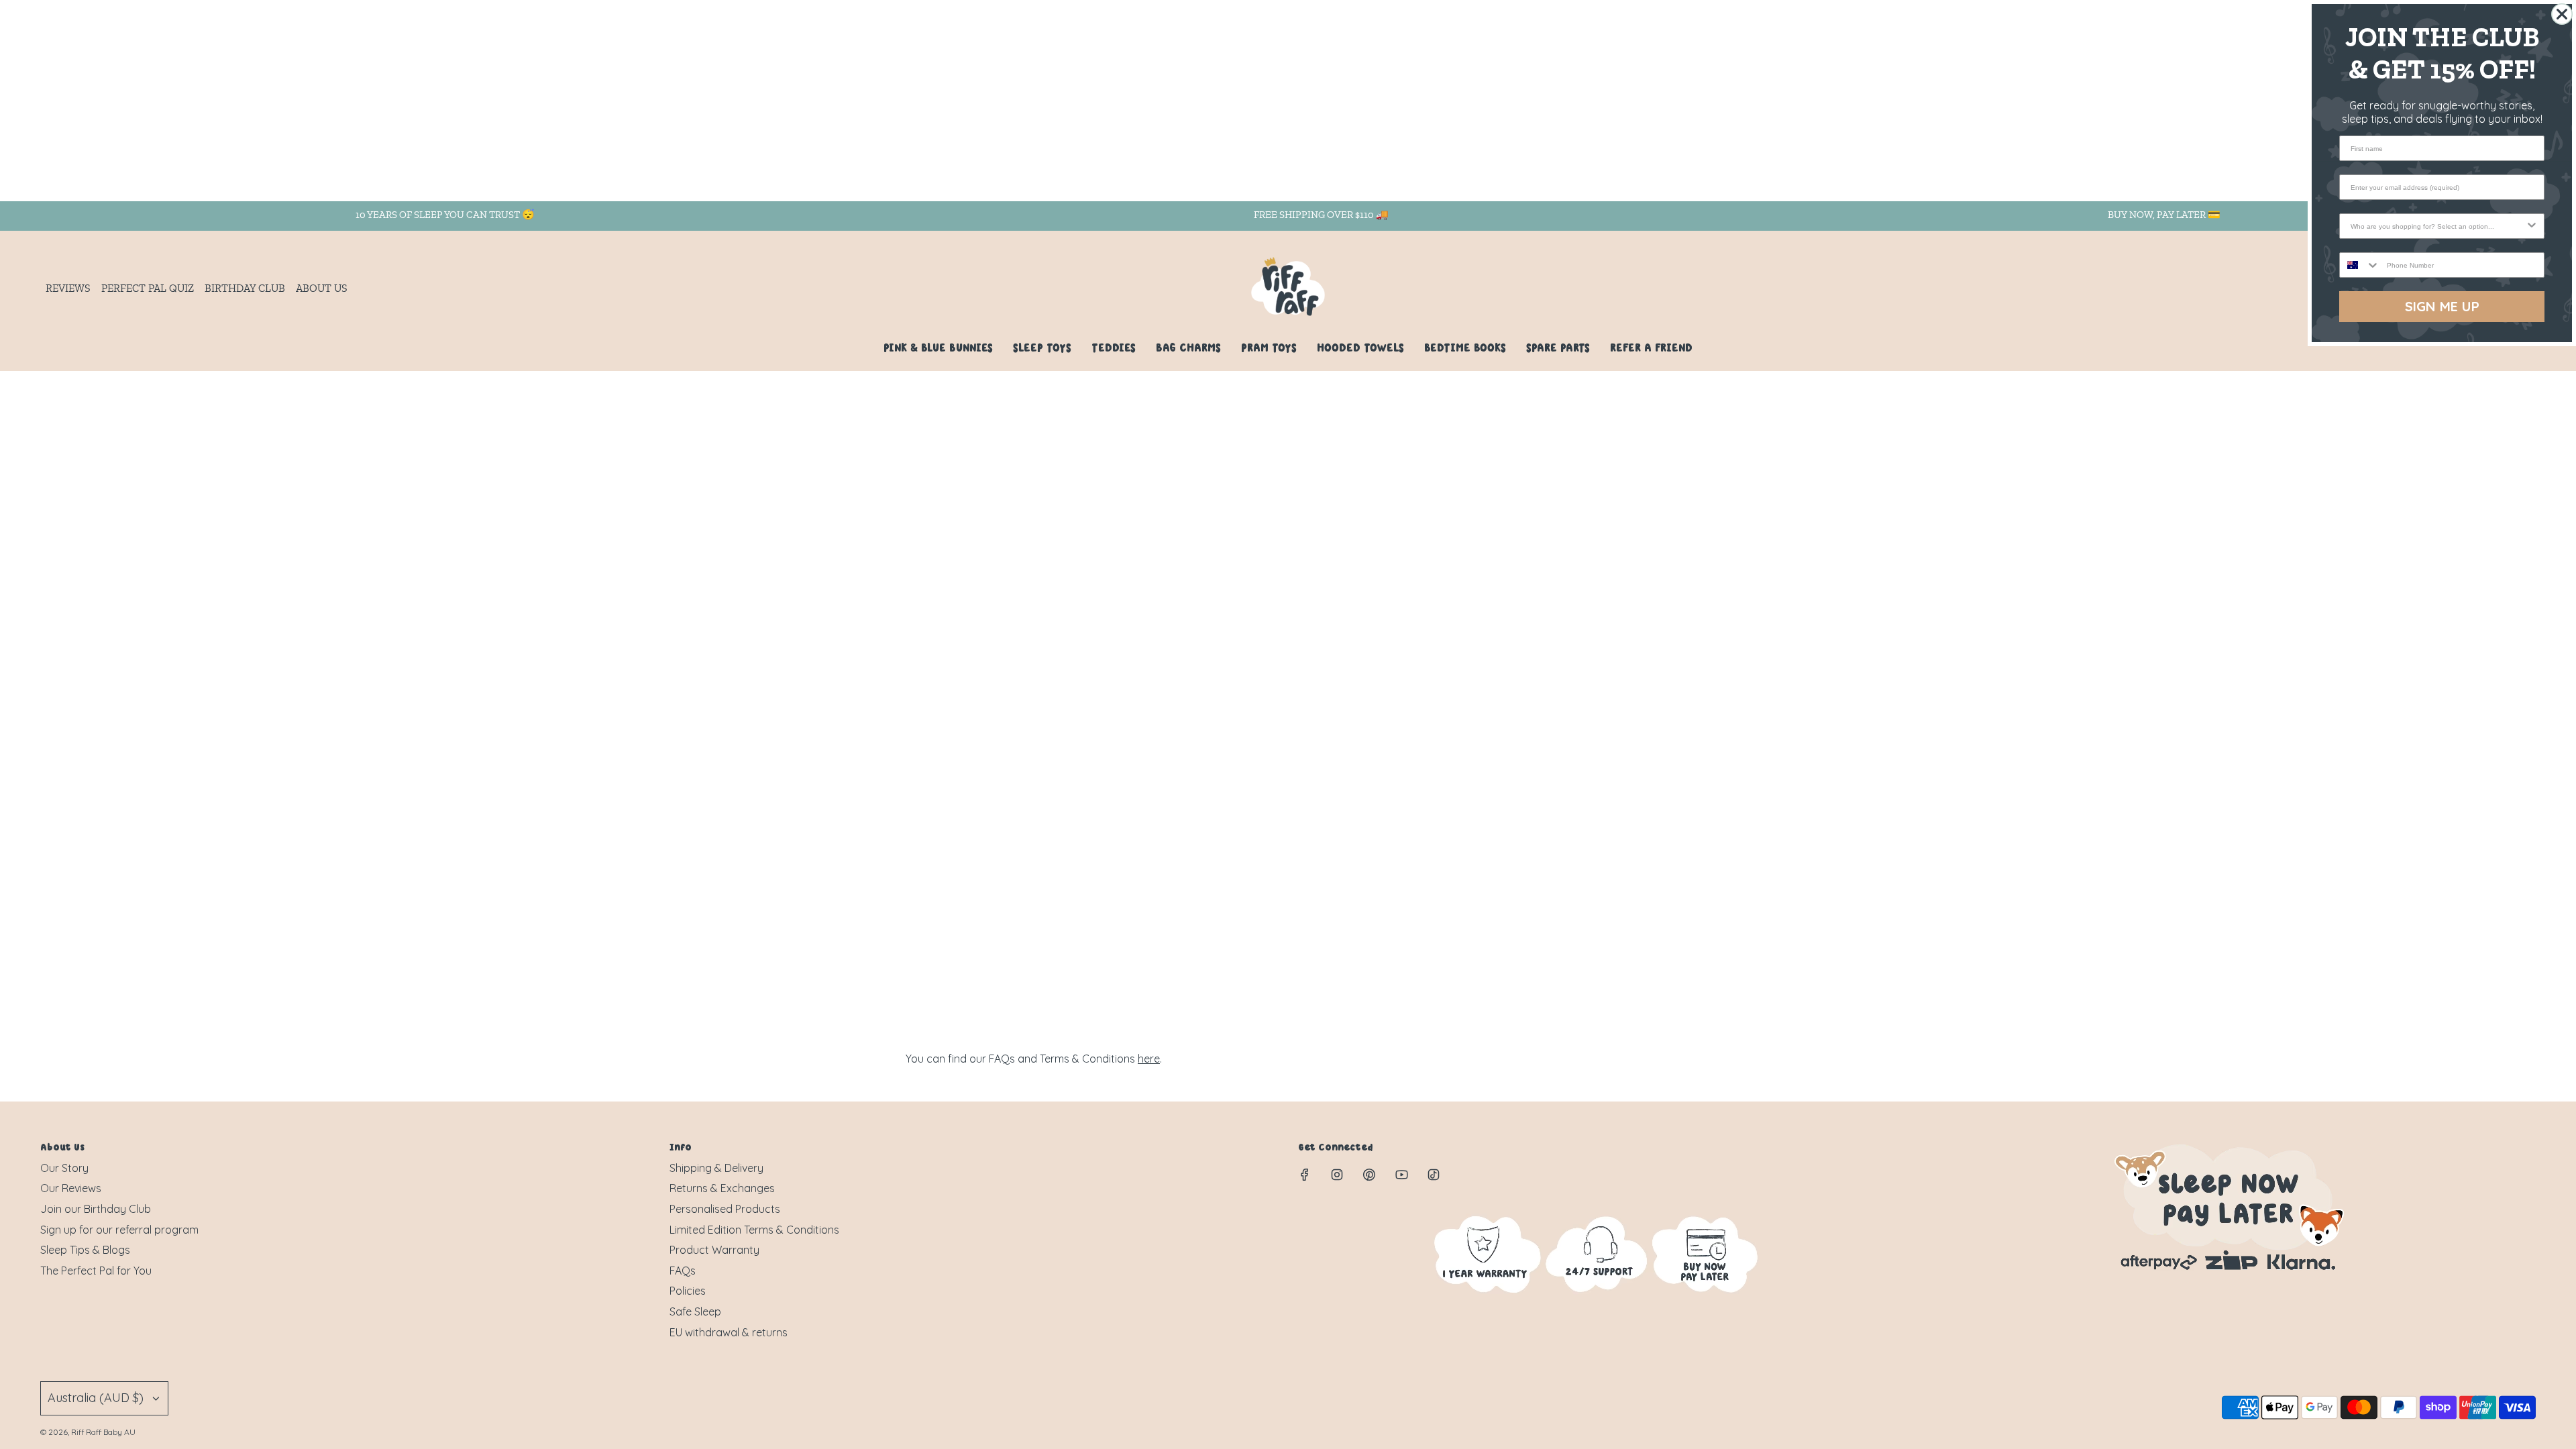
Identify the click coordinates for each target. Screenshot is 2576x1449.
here (1149, 1059)
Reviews (68, 288)
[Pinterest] (1369, 1175)
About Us (322, 288)
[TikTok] (1434, 1175)
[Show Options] (2532, 226)
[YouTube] (1401, 1175)
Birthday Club (245, 288)
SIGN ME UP (2442, 306)
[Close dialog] (2562, 14)
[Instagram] (1337, 1175)
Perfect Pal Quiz (148, 288)
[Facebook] (1305, 1175)
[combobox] (2438, 226)
